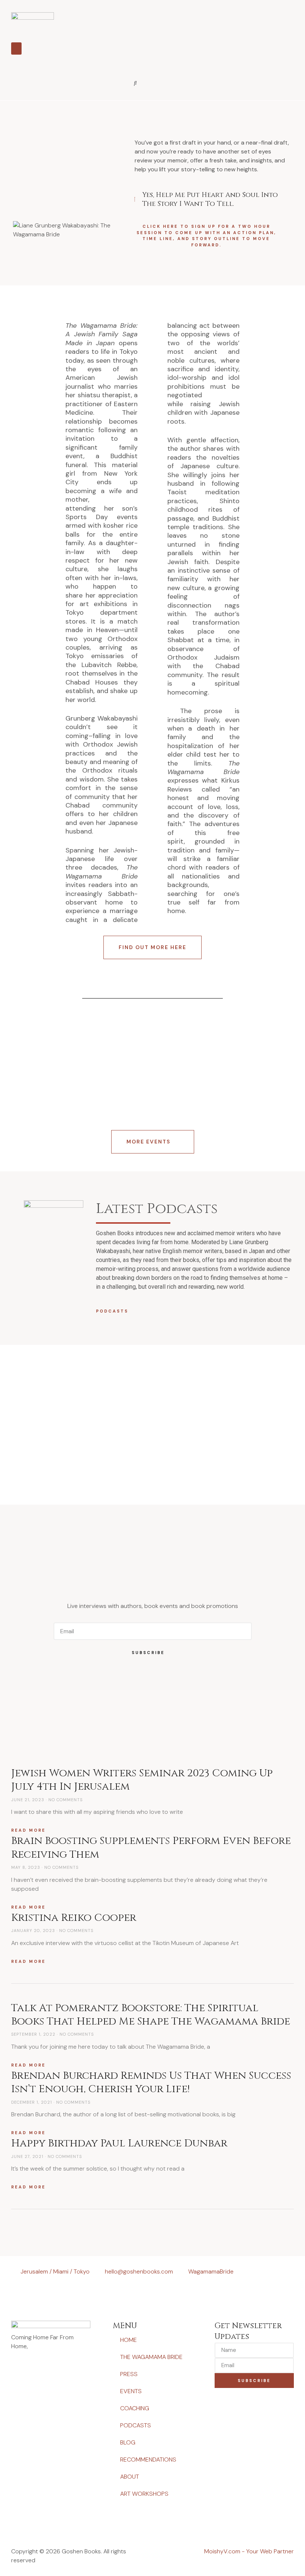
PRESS (129, 2374)
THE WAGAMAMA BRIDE (151, 2357)
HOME (129, 2340)
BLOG (128, 2442)
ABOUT (130, 2477)
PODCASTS (136, 2425)
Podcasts (112, 1311)
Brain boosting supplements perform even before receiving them (151, 1847)
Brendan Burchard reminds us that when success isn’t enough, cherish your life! (151, 2082)
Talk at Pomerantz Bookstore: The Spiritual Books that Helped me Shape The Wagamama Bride (151, 2015)
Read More (28, 1830)
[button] (16, 48)
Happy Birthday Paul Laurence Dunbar (119, 2143)
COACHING (135, 2408)
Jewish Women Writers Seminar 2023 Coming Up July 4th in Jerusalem (142, 1780)
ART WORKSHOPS (144, 2494)
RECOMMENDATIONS (148, 2460)
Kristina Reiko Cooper (74, 1918)
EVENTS (131, 2391)
